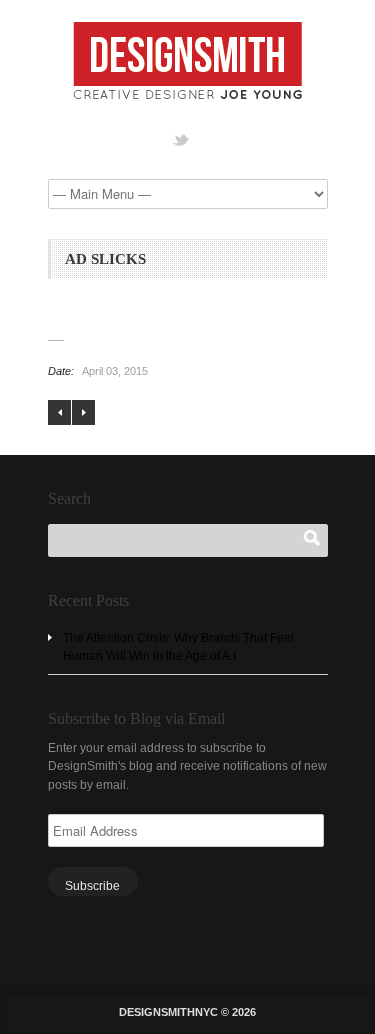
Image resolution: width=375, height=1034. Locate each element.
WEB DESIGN (59, 412)
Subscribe (92, 886)
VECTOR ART (83, 412)
